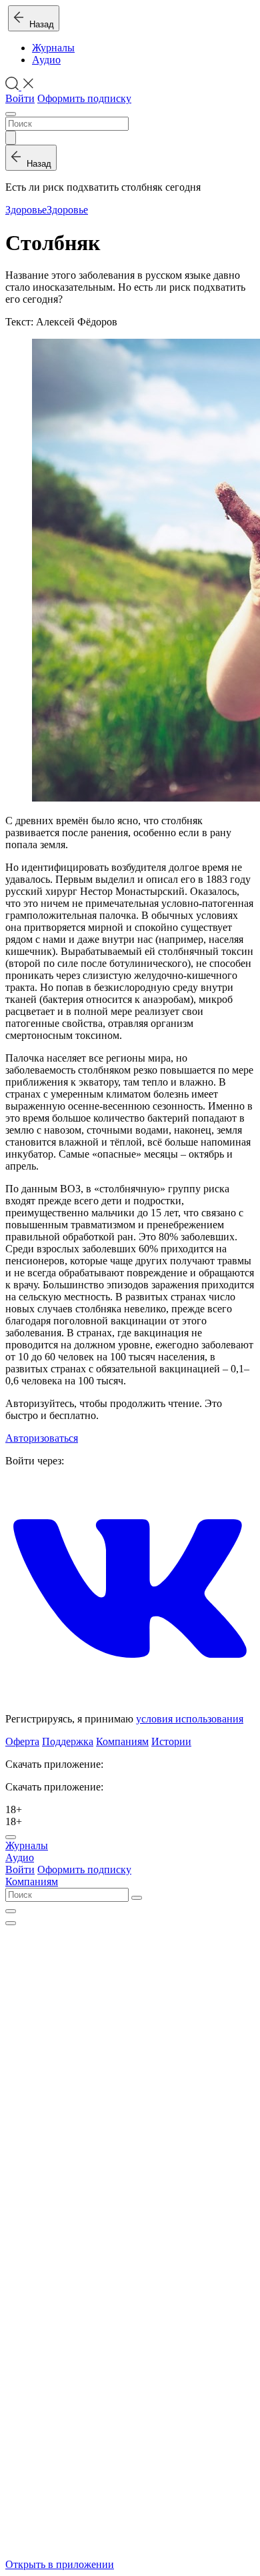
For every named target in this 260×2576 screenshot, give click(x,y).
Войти (20, 98)
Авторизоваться (42, 1438)
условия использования (190, 1719)
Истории (171, 1741)
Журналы (53, 48)
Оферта (22, 1741)
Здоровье (26, 210)
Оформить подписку (84, 98)
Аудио (46, 60)
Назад (39, 24)
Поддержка (68, 1741)
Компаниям (122, 1741)
